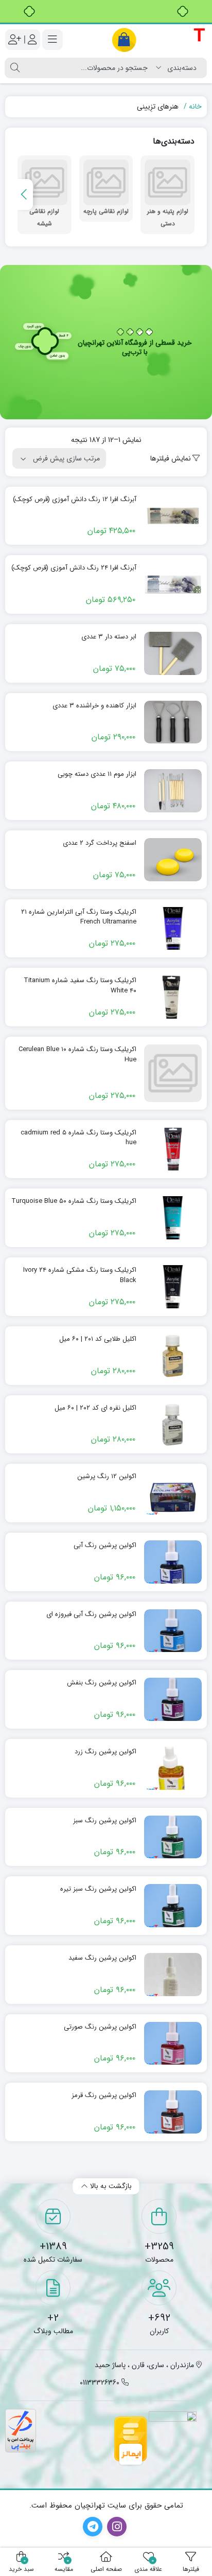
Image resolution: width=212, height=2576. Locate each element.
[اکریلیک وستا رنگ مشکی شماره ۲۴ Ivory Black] (173, 1287)
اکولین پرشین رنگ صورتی (100, 2027)
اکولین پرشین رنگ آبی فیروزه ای (91, 1614)
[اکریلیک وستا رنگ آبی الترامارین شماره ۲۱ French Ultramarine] (173, 929)
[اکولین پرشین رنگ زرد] (173, 1768)
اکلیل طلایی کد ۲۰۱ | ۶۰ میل (98, 1339)
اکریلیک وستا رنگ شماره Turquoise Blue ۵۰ (74, 1201)
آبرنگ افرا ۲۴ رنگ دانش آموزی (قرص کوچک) (74, 568)
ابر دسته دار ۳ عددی (109, 637)
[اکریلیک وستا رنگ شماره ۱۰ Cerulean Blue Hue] (173, 1073)
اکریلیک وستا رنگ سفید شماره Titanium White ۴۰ (80, 985)
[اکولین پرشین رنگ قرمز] (173, 2112)
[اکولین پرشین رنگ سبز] (173, 1837)
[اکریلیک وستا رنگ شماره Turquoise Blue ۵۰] (173, 1218)
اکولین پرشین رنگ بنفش (102, 1683)
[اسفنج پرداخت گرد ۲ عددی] (173, 860)
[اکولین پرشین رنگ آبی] (173, 1562)
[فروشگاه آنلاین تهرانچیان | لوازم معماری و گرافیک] (159, 40)
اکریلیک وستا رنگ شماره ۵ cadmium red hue (78, 1138)
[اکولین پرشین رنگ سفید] (173, 1975)
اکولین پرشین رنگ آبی (105, 1545)
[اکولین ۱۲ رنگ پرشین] (173, 1493)
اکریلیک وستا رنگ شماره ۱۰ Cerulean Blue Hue (77, 1054)
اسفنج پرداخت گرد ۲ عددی (100, 843)
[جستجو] (15, 68)
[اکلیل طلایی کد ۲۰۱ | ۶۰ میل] (173, 1356)
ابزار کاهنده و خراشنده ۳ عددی (94, 706)
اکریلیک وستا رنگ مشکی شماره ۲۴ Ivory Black (80, 1275)
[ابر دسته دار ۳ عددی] (173, 653)
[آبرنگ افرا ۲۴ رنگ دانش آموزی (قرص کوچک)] (173, 584)
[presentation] (25, 194)
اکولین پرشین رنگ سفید (102, 1958)
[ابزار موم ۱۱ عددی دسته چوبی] (173, 791)
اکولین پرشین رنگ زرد (105, 1752)
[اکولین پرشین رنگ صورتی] (173, 2044)
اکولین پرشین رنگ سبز (105, 1821)
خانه (195, 106)
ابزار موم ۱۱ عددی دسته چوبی (97, 774)
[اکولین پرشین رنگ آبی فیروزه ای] (173, 1631)
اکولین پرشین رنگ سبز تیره (98, 1889)
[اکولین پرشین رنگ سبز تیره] (173, 1906)
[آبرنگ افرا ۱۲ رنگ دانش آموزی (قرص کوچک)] (173, 516)
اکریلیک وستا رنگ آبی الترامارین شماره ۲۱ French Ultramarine (79, 917)
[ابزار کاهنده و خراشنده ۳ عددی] (173, 722)
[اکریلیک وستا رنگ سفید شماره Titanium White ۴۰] (173, 997)
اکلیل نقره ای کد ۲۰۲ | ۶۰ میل (95, 1408)
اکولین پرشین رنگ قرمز (104, 2095)
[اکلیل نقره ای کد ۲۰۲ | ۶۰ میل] (173, 1425)
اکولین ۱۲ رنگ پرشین (107, 1477)
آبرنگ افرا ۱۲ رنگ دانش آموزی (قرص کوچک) (75, 500)
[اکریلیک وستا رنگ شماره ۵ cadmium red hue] (173, 1149)
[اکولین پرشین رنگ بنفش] (173, 1699)
